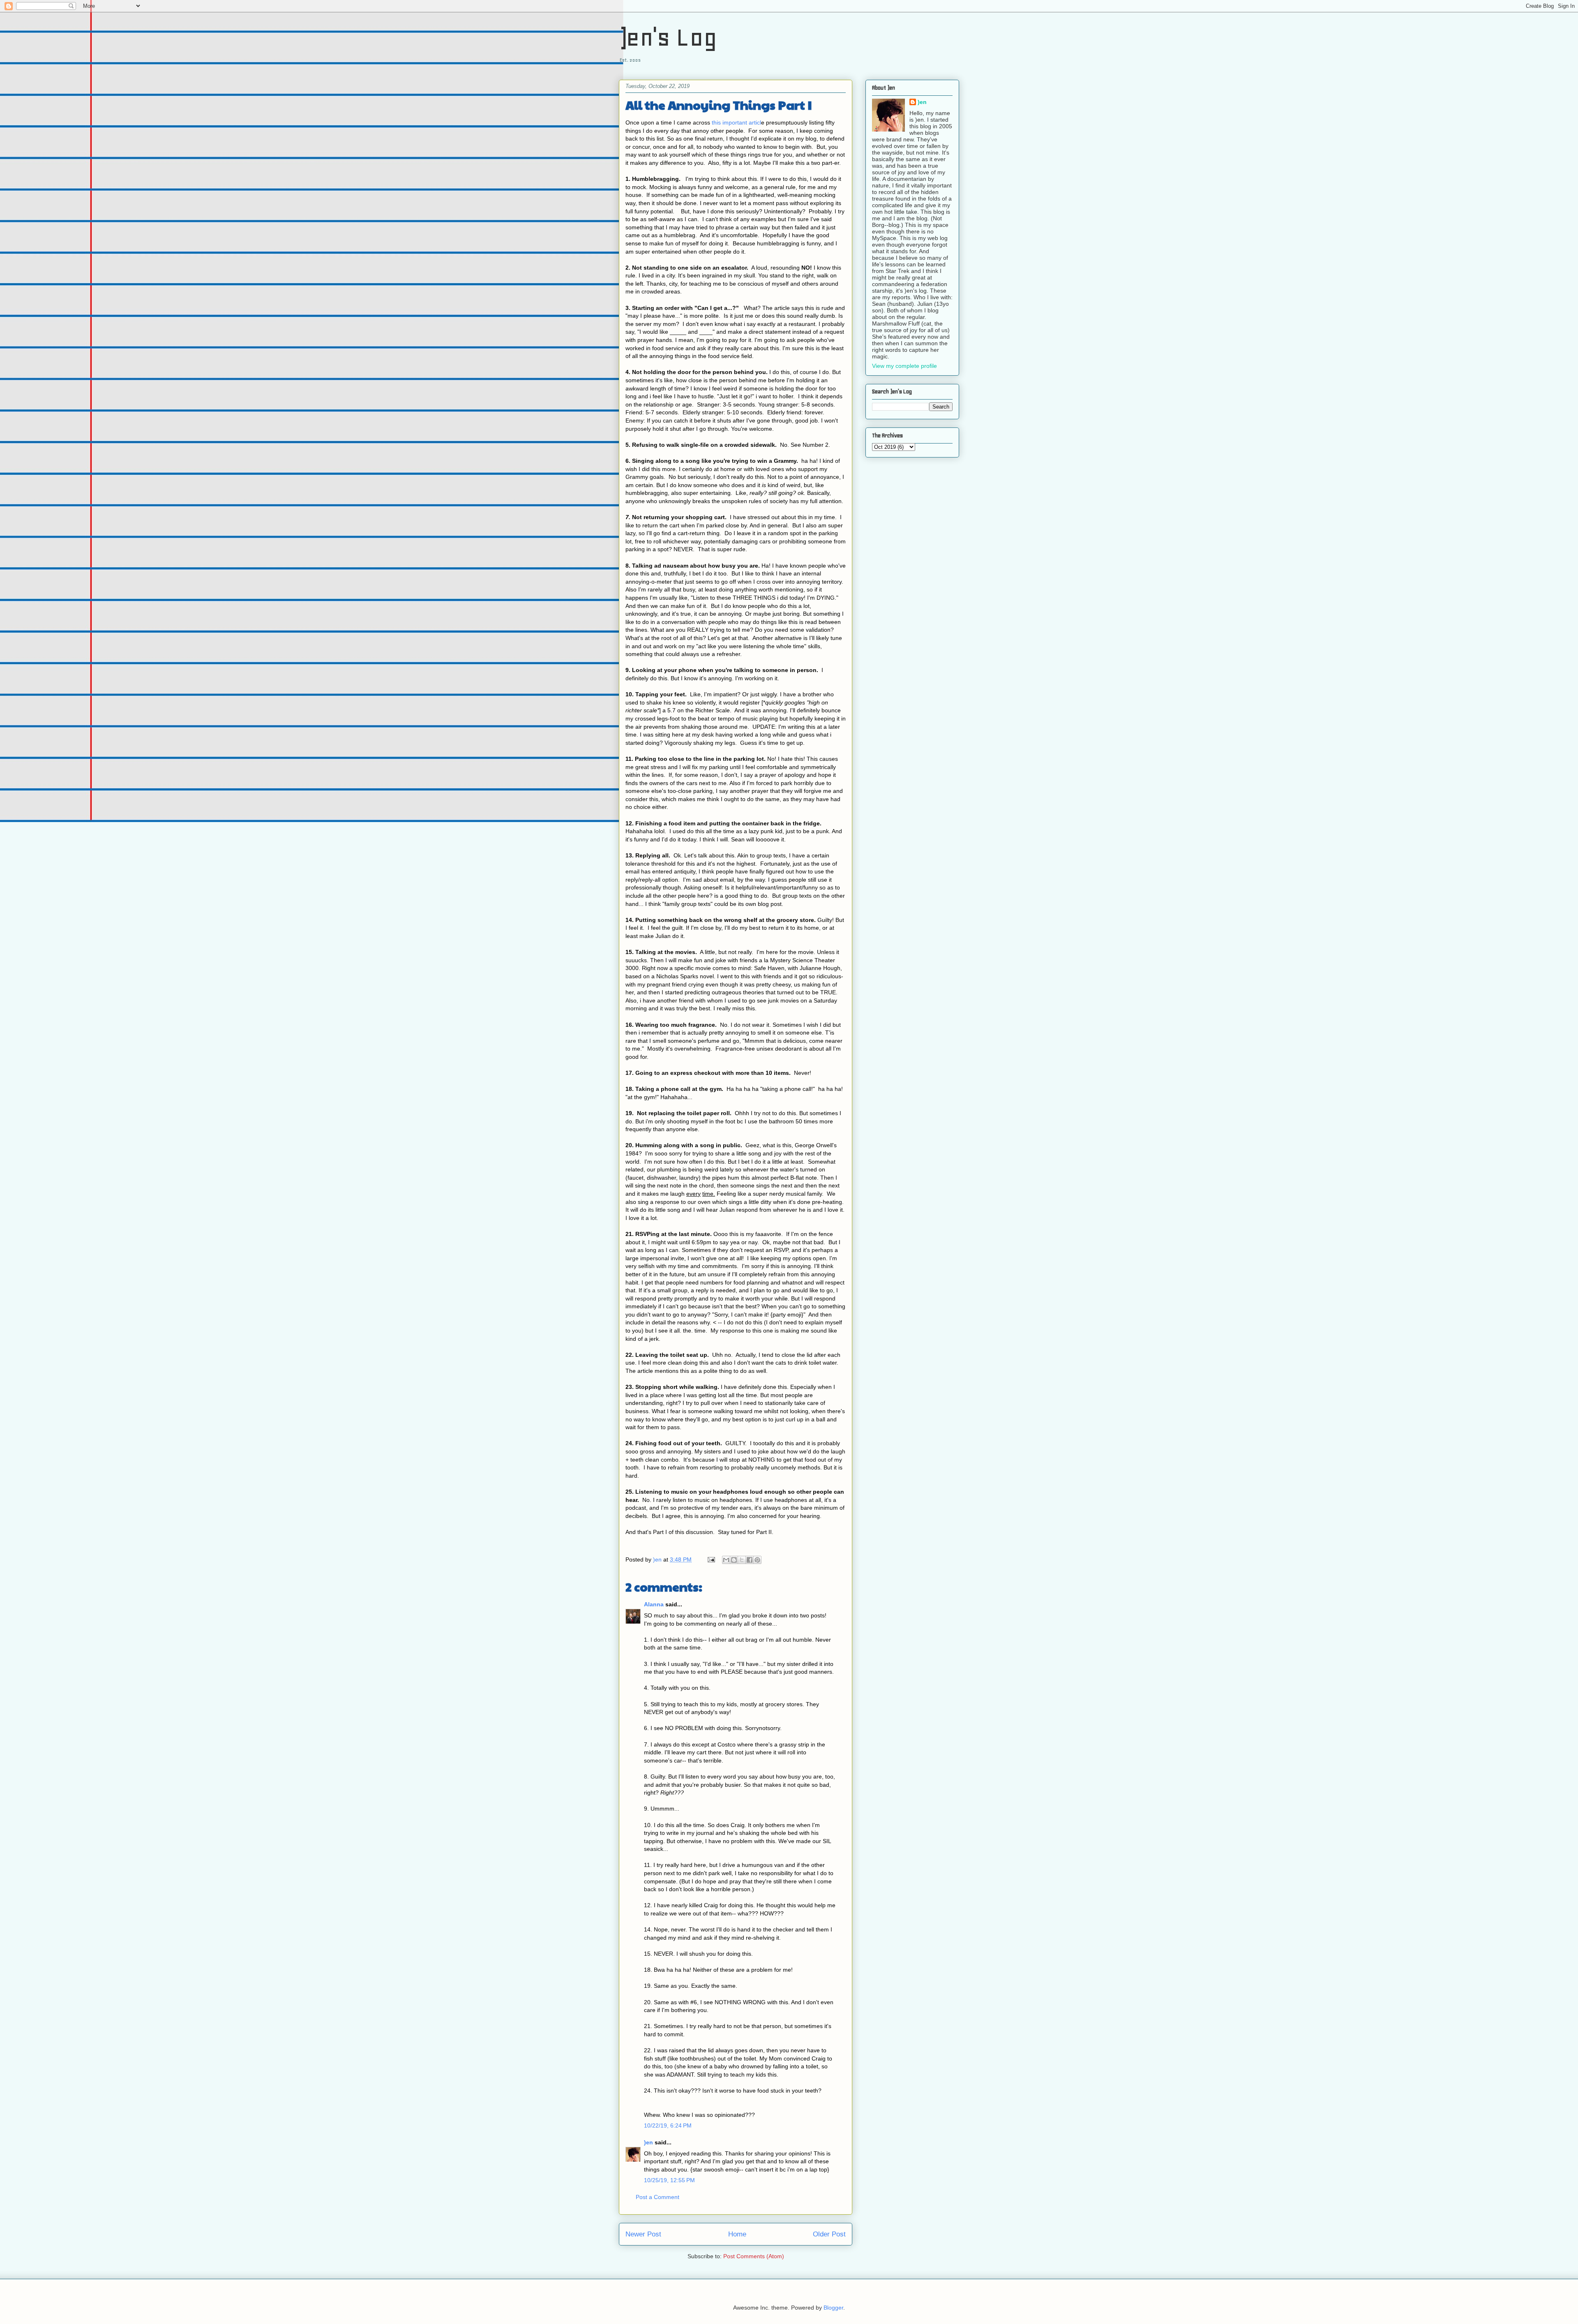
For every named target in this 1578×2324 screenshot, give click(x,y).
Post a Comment (657, 2197)
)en (648, 2142)
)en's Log (668, 37)
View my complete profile (904, 366)
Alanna (654, 1604)
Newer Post (643, 2234)
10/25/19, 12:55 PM (669, 2180)
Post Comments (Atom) (754, 2256)
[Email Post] (711, 1559)
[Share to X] (742, 1560)
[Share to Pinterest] (757, 1560)
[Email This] (726, 1560)
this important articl (736, 122)
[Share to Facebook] (750, 1560)
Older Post (829, 2234)
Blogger (833, 2308)
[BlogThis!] (734, 1560)
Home (737, 2234)
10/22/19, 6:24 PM (668, 2125)
